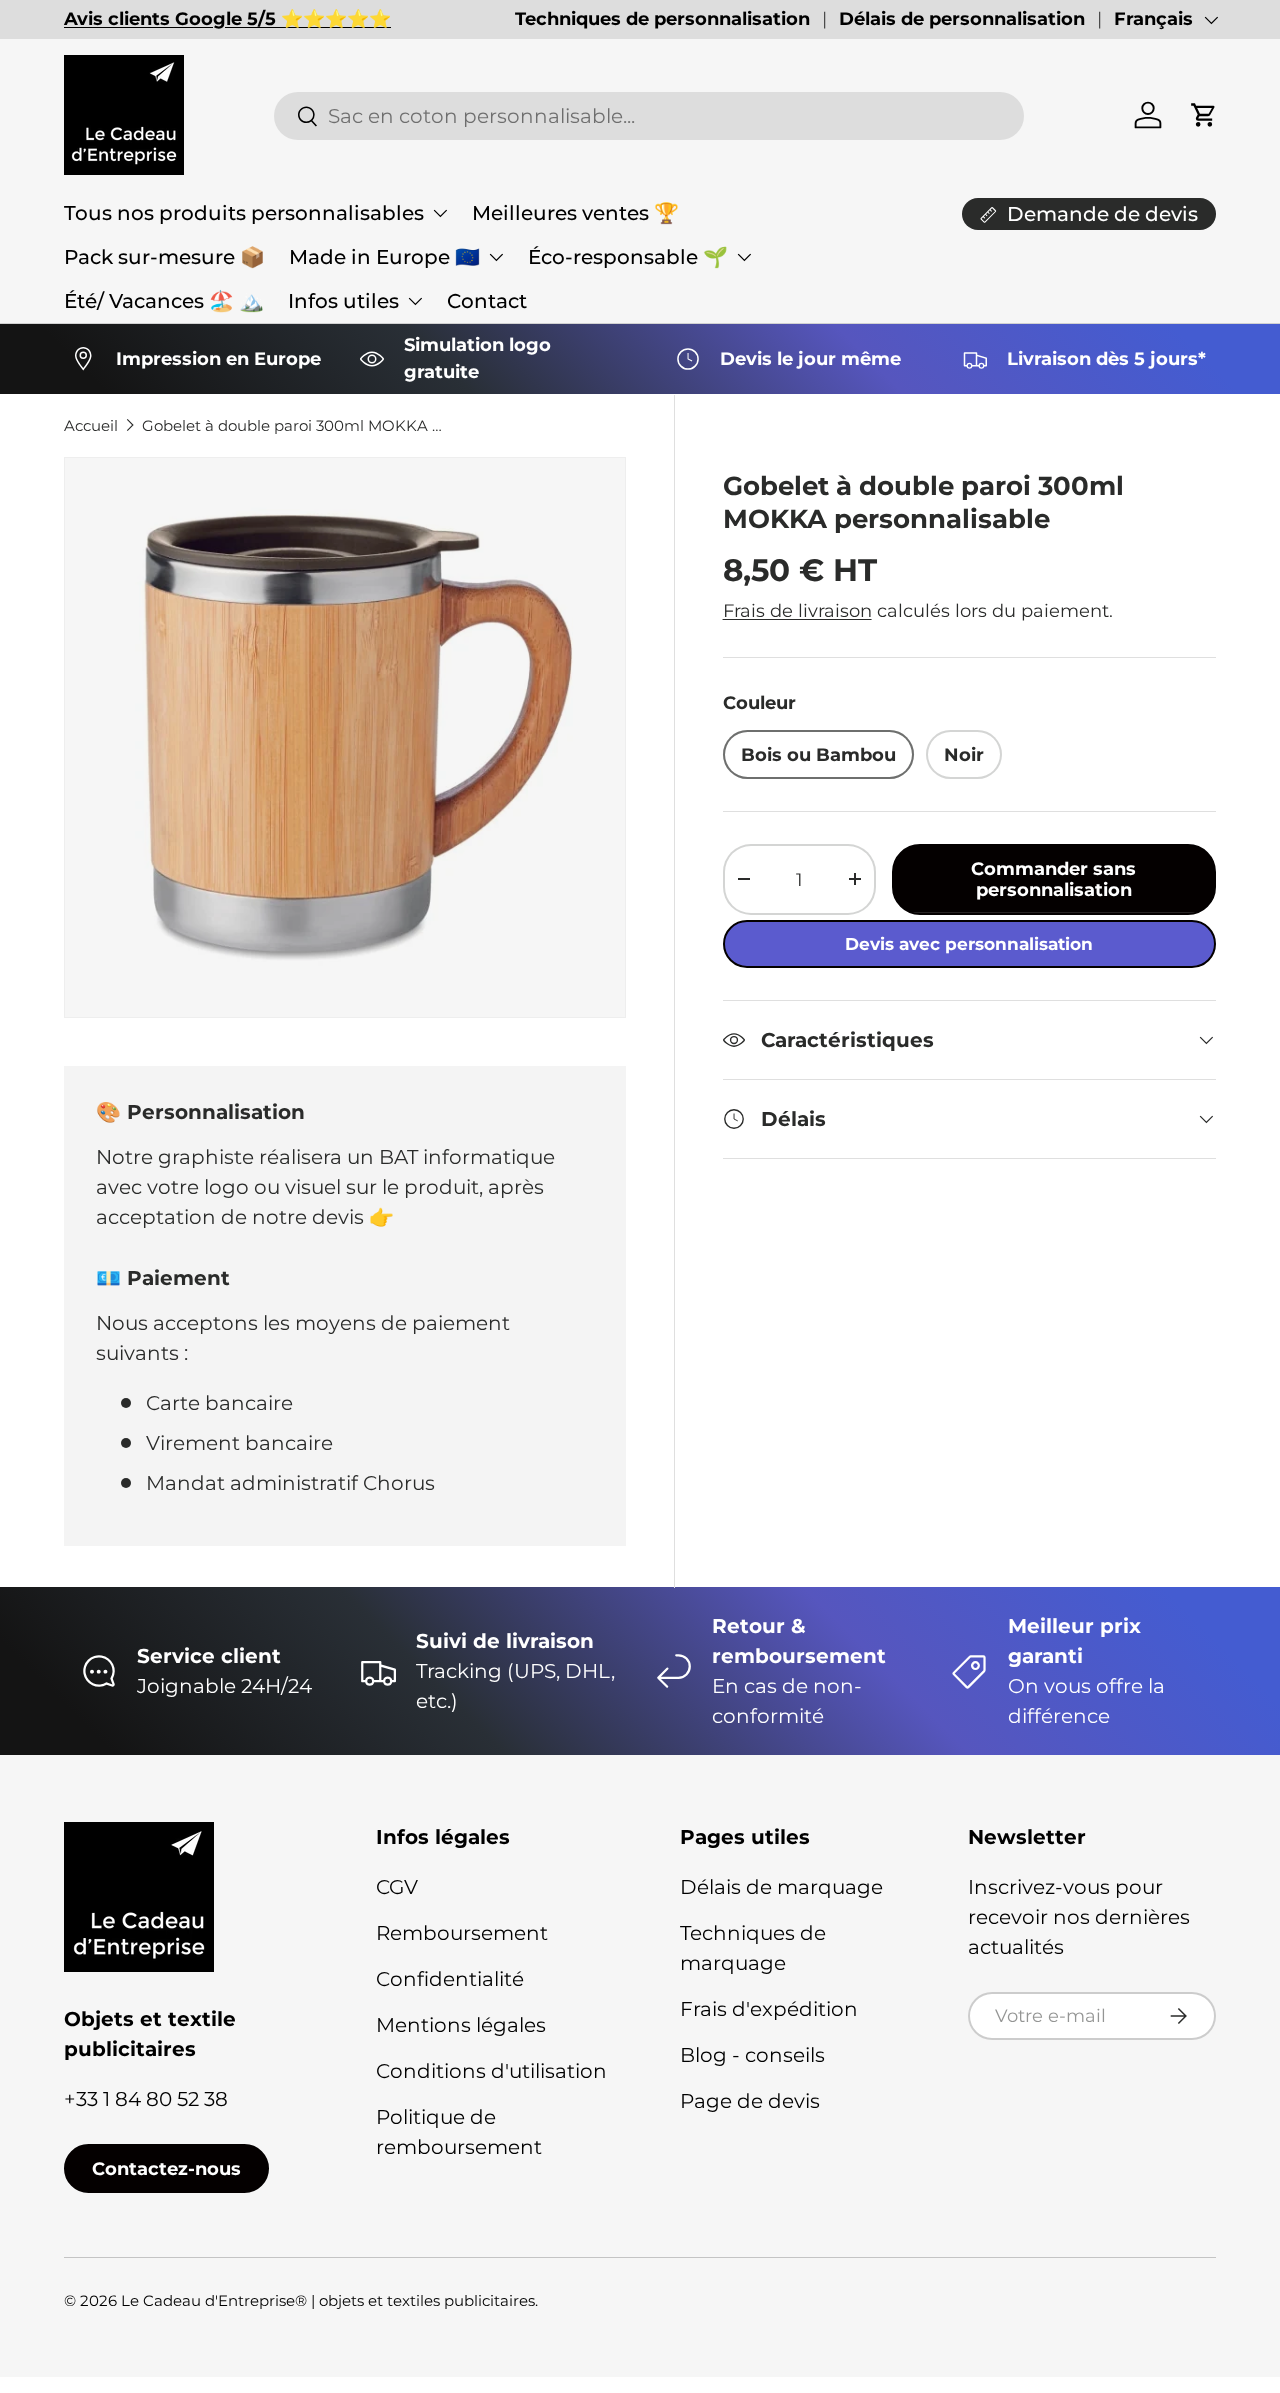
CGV (397, 1887)
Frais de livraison (797, 610)
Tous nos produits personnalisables (244, 213)
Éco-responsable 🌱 (628, 257)
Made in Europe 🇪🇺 (384, 257)
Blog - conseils (752, 2055)
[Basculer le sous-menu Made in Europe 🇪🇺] (496, 257)
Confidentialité (450, 1979)
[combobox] (649, 116)
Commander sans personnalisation (1053, 879)
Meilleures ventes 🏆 (575, 213)
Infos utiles (343, 301)
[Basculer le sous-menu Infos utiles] (415, 301)
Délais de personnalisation (962, 19)
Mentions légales (461, 2025)
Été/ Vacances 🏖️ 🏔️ (164, 301)
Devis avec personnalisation (969, 944)
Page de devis (750, 2101)
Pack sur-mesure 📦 (164, 257)
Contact (487, 301)
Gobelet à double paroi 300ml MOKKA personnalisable (292, 425)
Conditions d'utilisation (491, 2071)
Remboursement (462, 1933)
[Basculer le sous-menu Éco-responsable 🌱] (744, 257)
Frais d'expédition (769, 2009)
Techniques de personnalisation (662, 19)
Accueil (91, 425)
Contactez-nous (166, 2168)
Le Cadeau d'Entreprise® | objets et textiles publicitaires (328, 2300)
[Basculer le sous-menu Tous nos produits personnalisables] (440, 213)
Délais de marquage (781, 1887)
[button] (1204, 115)
